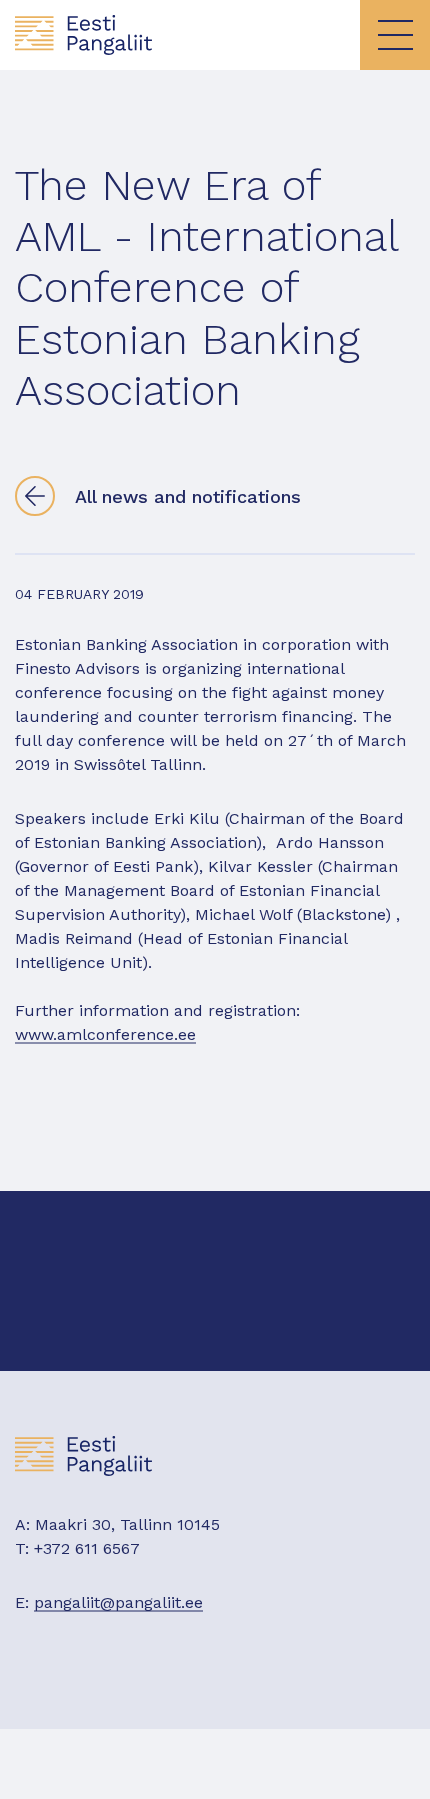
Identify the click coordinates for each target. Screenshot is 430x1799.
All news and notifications (188, 496)
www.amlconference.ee (105, 1034)
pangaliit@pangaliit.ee (118, 1602)
